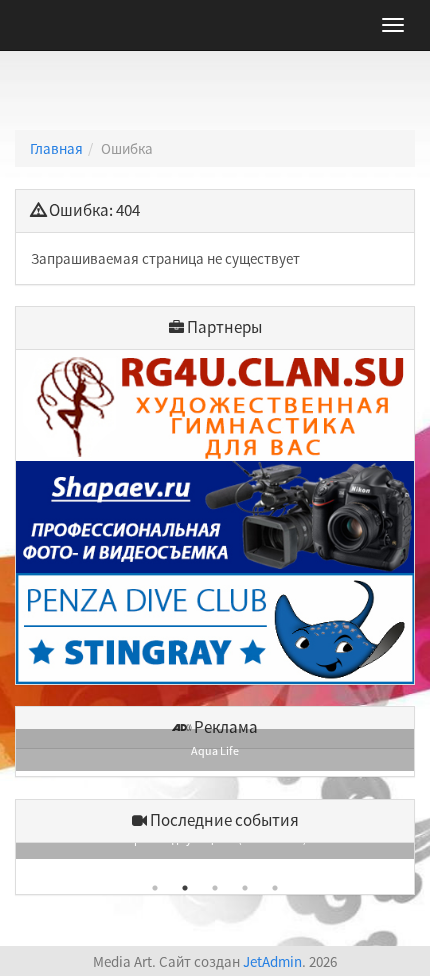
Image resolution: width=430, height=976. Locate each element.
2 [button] (185, 888)
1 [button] (155, 888)
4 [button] (245, 888)
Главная (56, 148)
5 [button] (275, 888)
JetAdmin (272, 961)
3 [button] (215, 888)
